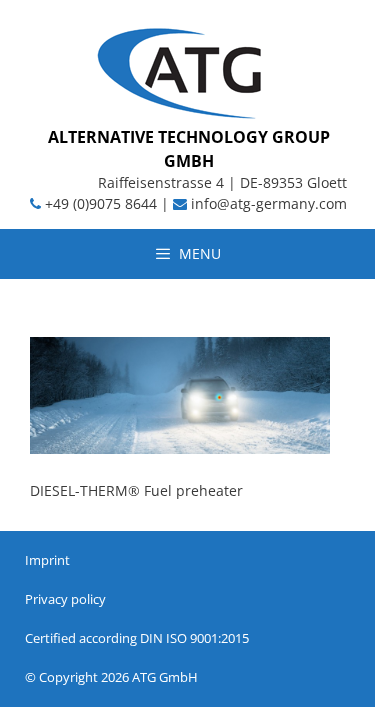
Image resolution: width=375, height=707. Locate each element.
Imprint (47, 560)
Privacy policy (65, 599)
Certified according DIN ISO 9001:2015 (137, 638)
